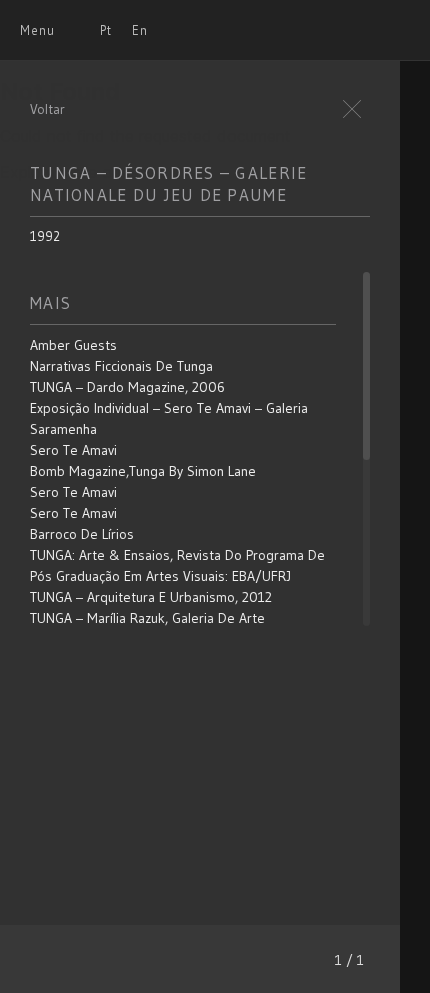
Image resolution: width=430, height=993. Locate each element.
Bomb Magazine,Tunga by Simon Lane (143, 471)
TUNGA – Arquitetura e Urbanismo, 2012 (151, 597)
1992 (45, 236)
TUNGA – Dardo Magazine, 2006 (127, 387)
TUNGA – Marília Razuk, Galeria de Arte (147, 618)
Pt (106, 30)
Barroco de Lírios (82, 534)
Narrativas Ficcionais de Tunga (121, 366)
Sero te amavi (73, 450)
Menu (37, 30)
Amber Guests (73, 345)
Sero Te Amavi (73, 492)
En (140, 30)
